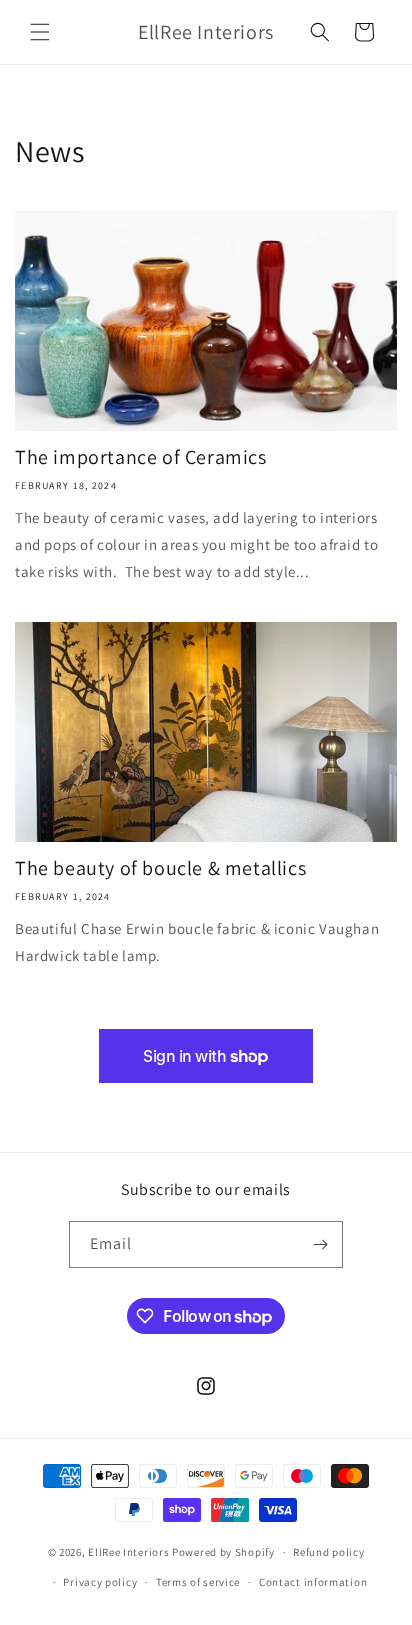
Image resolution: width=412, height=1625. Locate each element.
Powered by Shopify (223, 1552)
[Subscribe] (320, 1244)
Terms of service (198, 1582)
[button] (40, 32)
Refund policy (328, 1552)
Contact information (313, 1582)
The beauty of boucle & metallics (160, 868)
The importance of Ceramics (141, 457)
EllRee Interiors (130, 1552)
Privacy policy (100, 1582)
